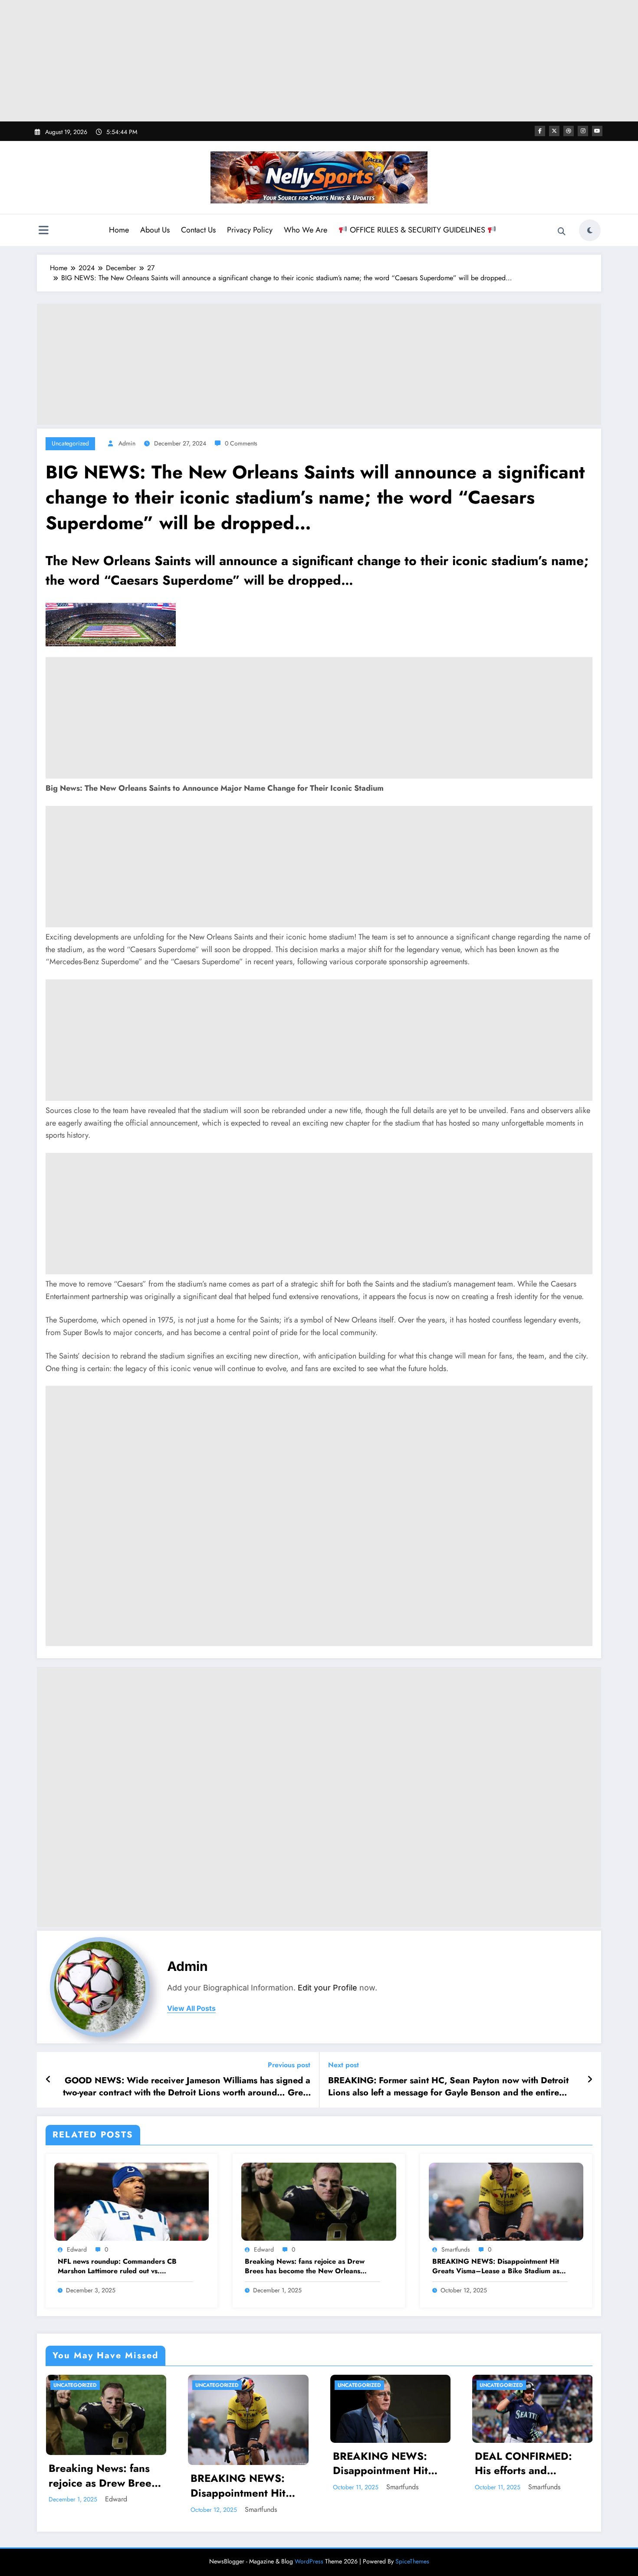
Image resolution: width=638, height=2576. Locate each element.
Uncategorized (70, 443)
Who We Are (306, 230)
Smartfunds (456, 2249)
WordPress (309, 2561)
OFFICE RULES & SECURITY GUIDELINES (418, 230)
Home (119, 230)
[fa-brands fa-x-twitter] (554, 131)
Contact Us (198, 230)
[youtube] (597, 131)
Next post (344, 2065)
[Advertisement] (319, 61)
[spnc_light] (590, 230)
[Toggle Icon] (43, 231)
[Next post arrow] (590, 2080)
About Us (155, 230)
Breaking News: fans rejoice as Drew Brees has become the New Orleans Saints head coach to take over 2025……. (312, 2267)
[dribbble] (569, 131)
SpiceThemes (412, 2561)
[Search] (562, 232)
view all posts (191, 2008)
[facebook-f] (540, 131)
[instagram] (583, 131)
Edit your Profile (327, 1988)
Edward (77, 2249)
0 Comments (241, 443)
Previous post (289, 2065)
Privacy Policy (250, 230)
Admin (127, 443)
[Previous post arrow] (48, 2080)
